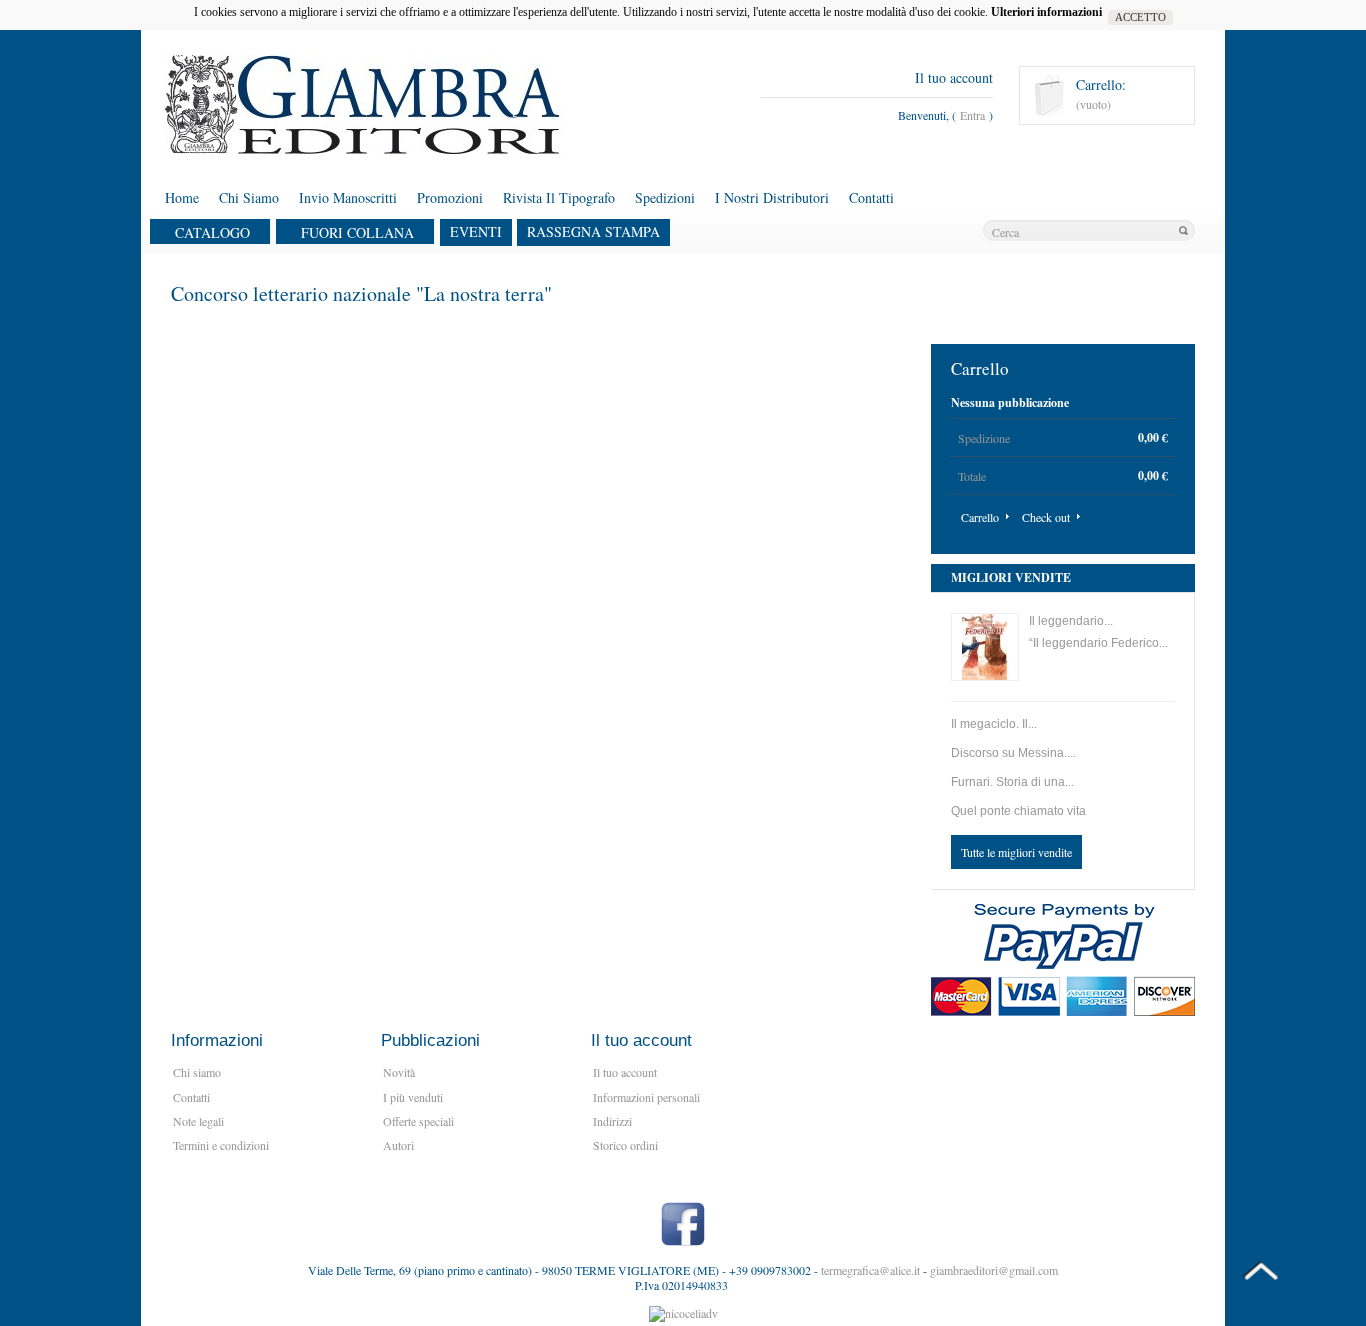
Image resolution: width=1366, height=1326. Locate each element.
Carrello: (1101, 85)
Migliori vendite (1011, 577)
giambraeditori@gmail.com (994, 1270)
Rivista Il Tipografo (559, 197)
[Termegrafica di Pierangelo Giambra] (289, 104)
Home (182, 197)
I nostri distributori (772, 197)
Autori (398, 1145)
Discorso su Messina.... (1013, 753)
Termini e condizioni (221, 1145)
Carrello (980, 368)
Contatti (871, 197)
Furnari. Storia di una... (1012, 782)
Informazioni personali (646, 1097)
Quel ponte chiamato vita (1018, 811)
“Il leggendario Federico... (1098, 643)
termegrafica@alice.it (870, 1270)
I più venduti (413, 1097)
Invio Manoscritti (348, 197)
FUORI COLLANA (357, 233)
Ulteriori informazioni (1049, 12)
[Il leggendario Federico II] (985, 647)
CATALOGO (212, 233)
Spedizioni (665, 197)
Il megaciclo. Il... (994, 724)
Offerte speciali (418, 1121)
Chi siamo (249, 197)
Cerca (1183, 231)
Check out (1046, 517)
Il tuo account (954, 77)
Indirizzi (612, 1121)
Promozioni (450, 197)
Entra (972, 115)
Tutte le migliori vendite (1016, 852)
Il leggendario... (1071, 621)
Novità (399, 1072)
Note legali (198, 1121)
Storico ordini (625, 1145)
